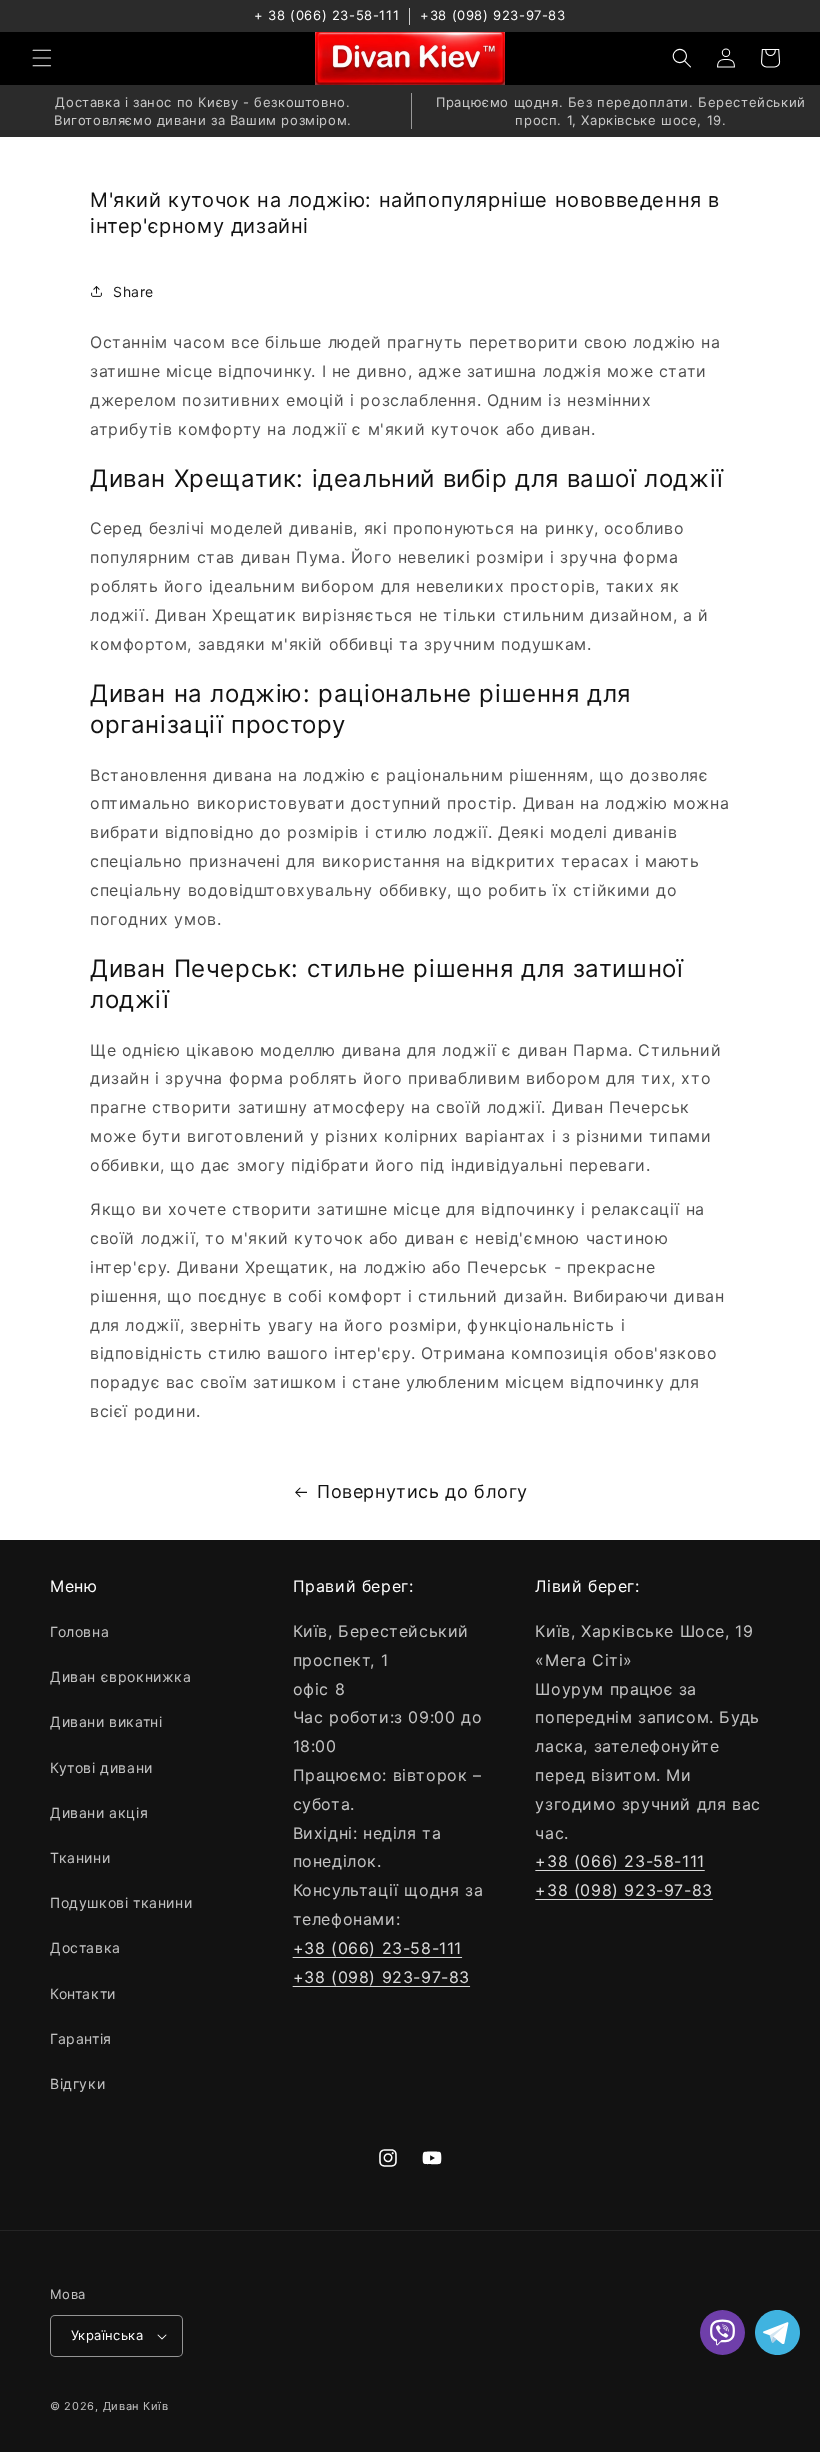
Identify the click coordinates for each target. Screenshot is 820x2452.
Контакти (83, 1993)
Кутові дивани (101, 1767)
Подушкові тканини (121, 1902)
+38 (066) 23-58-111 (377, 1948)
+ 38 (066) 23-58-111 (326, 15)
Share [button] (133, 291)
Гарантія (81, 2038)
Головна (79, 1631)
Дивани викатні (106, 1721)
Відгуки (77, 2083)
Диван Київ (136, 2406)
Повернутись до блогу (422, 1491)
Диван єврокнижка (121, 1676)
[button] (42, 58)
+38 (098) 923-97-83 (492, 15)
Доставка (85, 1947)
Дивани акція (99, 1812)
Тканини (80, 1857)
